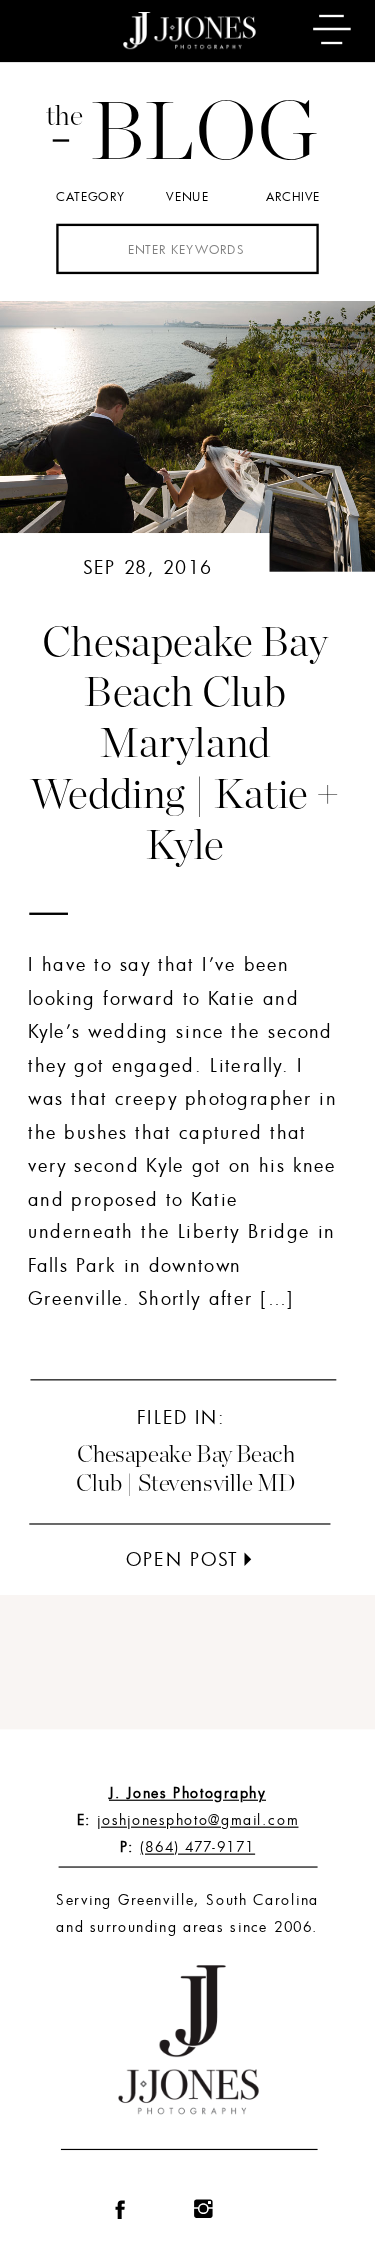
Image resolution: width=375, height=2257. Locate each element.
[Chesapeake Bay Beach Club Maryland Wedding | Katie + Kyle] (247, 1559)
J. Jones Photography (187, 1793)
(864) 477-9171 (197, 1846)
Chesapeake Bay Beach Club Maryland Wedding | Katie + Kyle (184, 744)
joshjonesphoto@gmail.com (197, 1819)
